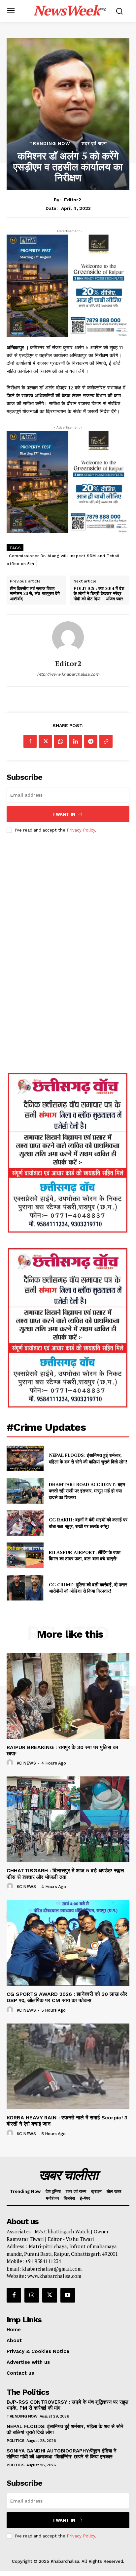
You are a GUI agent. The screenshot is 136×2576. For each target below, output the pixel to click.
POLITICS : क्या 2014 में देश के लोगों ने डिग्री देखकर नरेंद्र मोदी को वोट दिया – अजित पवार (99, 594)
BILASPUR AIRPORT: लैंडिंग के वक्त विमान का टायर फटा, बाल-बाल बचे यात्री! (85, 1556)
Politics (15, 2441)
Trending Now (50, 143)
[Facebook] (30, 741)
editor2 (73, 200)
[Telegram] (91, 741)
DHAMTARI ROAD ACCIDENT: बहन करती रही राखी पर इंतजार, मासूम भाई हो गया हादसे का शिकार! (87, 1491)
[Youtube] (68, 2295)
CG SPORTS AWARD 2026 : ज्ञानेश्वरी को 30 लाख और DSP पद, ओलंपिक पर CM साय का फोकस (67, 1997)
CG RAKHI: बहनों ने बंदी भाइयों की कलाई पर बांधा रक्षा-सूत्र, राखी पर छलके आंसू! (88, 1523)
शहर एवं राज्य (94, 143)
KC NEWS (26, 1763)
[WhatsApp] (60, 741)
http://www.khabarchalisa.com (68, 674)
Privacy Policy (81, 830)
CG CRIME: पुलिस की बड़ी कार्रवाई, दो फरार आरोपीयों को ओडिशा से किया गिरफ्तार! (88, 1588)
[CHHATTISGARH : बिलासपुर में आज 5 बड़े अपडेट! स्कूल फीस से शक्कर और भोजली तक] (68, 1819)
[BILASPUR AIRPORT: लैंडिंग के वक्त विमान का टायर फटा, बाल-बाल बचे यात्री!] (25, 1555)
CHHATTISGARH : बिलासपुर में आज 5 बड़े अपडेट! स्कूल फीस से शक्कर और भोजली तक (65, 1874)
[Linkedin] (76, 741)
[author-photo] (11, 1763)
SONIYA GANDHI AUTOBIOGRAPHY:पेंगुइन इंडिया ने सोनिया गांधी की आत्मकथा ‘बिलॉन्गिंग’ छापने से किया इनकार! (62, 2454)
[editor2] (68, 637)
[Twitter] (45, 741)
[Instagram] (32, 2295)
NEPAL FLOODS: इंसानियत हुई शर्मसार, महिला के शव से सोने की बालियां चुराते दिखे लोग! (89, 1458)
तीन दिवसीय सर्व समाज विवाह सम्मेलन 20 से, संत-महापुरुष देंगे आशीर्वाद (35, 594)
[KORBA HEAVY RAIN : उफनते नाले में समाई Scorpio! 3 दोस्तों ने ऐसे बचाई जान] (68, 2066)
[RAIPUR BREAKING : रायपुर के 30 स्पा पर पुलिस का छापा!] (68, 1696)
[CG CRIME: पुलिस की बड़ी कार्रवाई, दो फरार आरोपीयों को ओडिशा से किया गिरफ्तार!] (25, 1588)
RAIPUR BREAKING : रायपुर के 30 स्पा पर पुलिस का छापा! (62, 1750)
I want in (64, 814)
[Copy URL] (106, 741)
